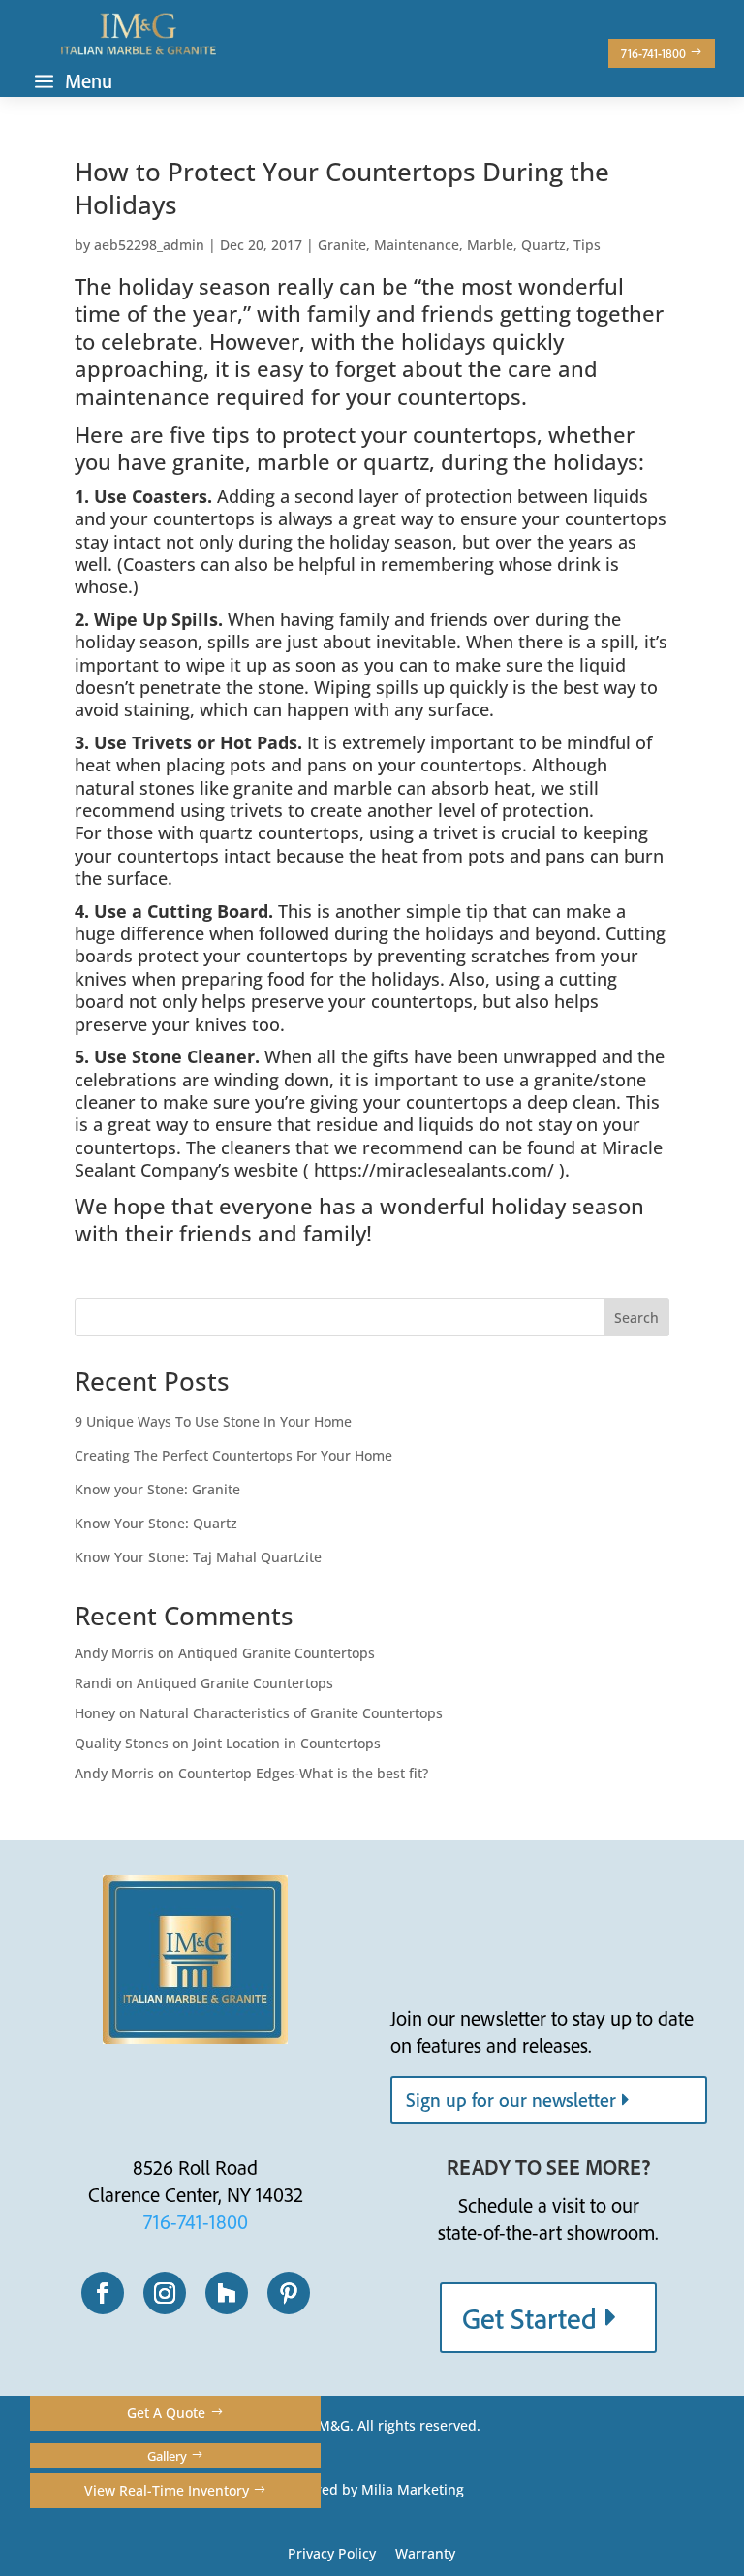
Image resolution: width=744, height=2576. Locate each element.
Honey (95, 1713)
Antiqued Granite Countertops (277, 1653)
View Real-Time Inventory (167, 2490)
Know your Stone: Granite (157, 1489)
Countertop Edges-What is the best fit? (303, 1773)
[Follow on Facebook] (103, 2293)
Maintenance (417, 245)
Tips (587, 245)
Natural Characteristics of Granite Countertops (291, 1713)
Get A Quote (166, 2413)
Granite (342, 245)
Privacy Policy (332, 2553)
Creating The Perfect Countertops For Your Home (233, 1455)
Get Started (529, 2318)
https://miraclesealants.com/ (434, 1170)
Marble (490, 245)
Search (636, 1318)
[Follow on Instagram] (165, 2293)
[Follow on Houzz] (227, 2293)
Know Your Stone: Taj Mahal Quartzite (198, 1557)
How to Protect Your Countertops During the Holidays (342, 188)
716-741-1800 (653, 53)
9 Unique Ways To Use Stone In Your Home (213, 1421)
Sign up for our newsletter (511, 2100)
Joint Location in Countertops (287, 1743)
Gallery (167, 2456)
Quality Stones (122, 1743)
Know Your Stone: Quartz (156, 1523)
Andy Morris (114, 1653)
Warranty (425, 2553)
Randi (93, 1683)
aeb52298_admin (149, 245)
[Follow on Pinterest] (289, 2293)
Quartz (543, 245)
